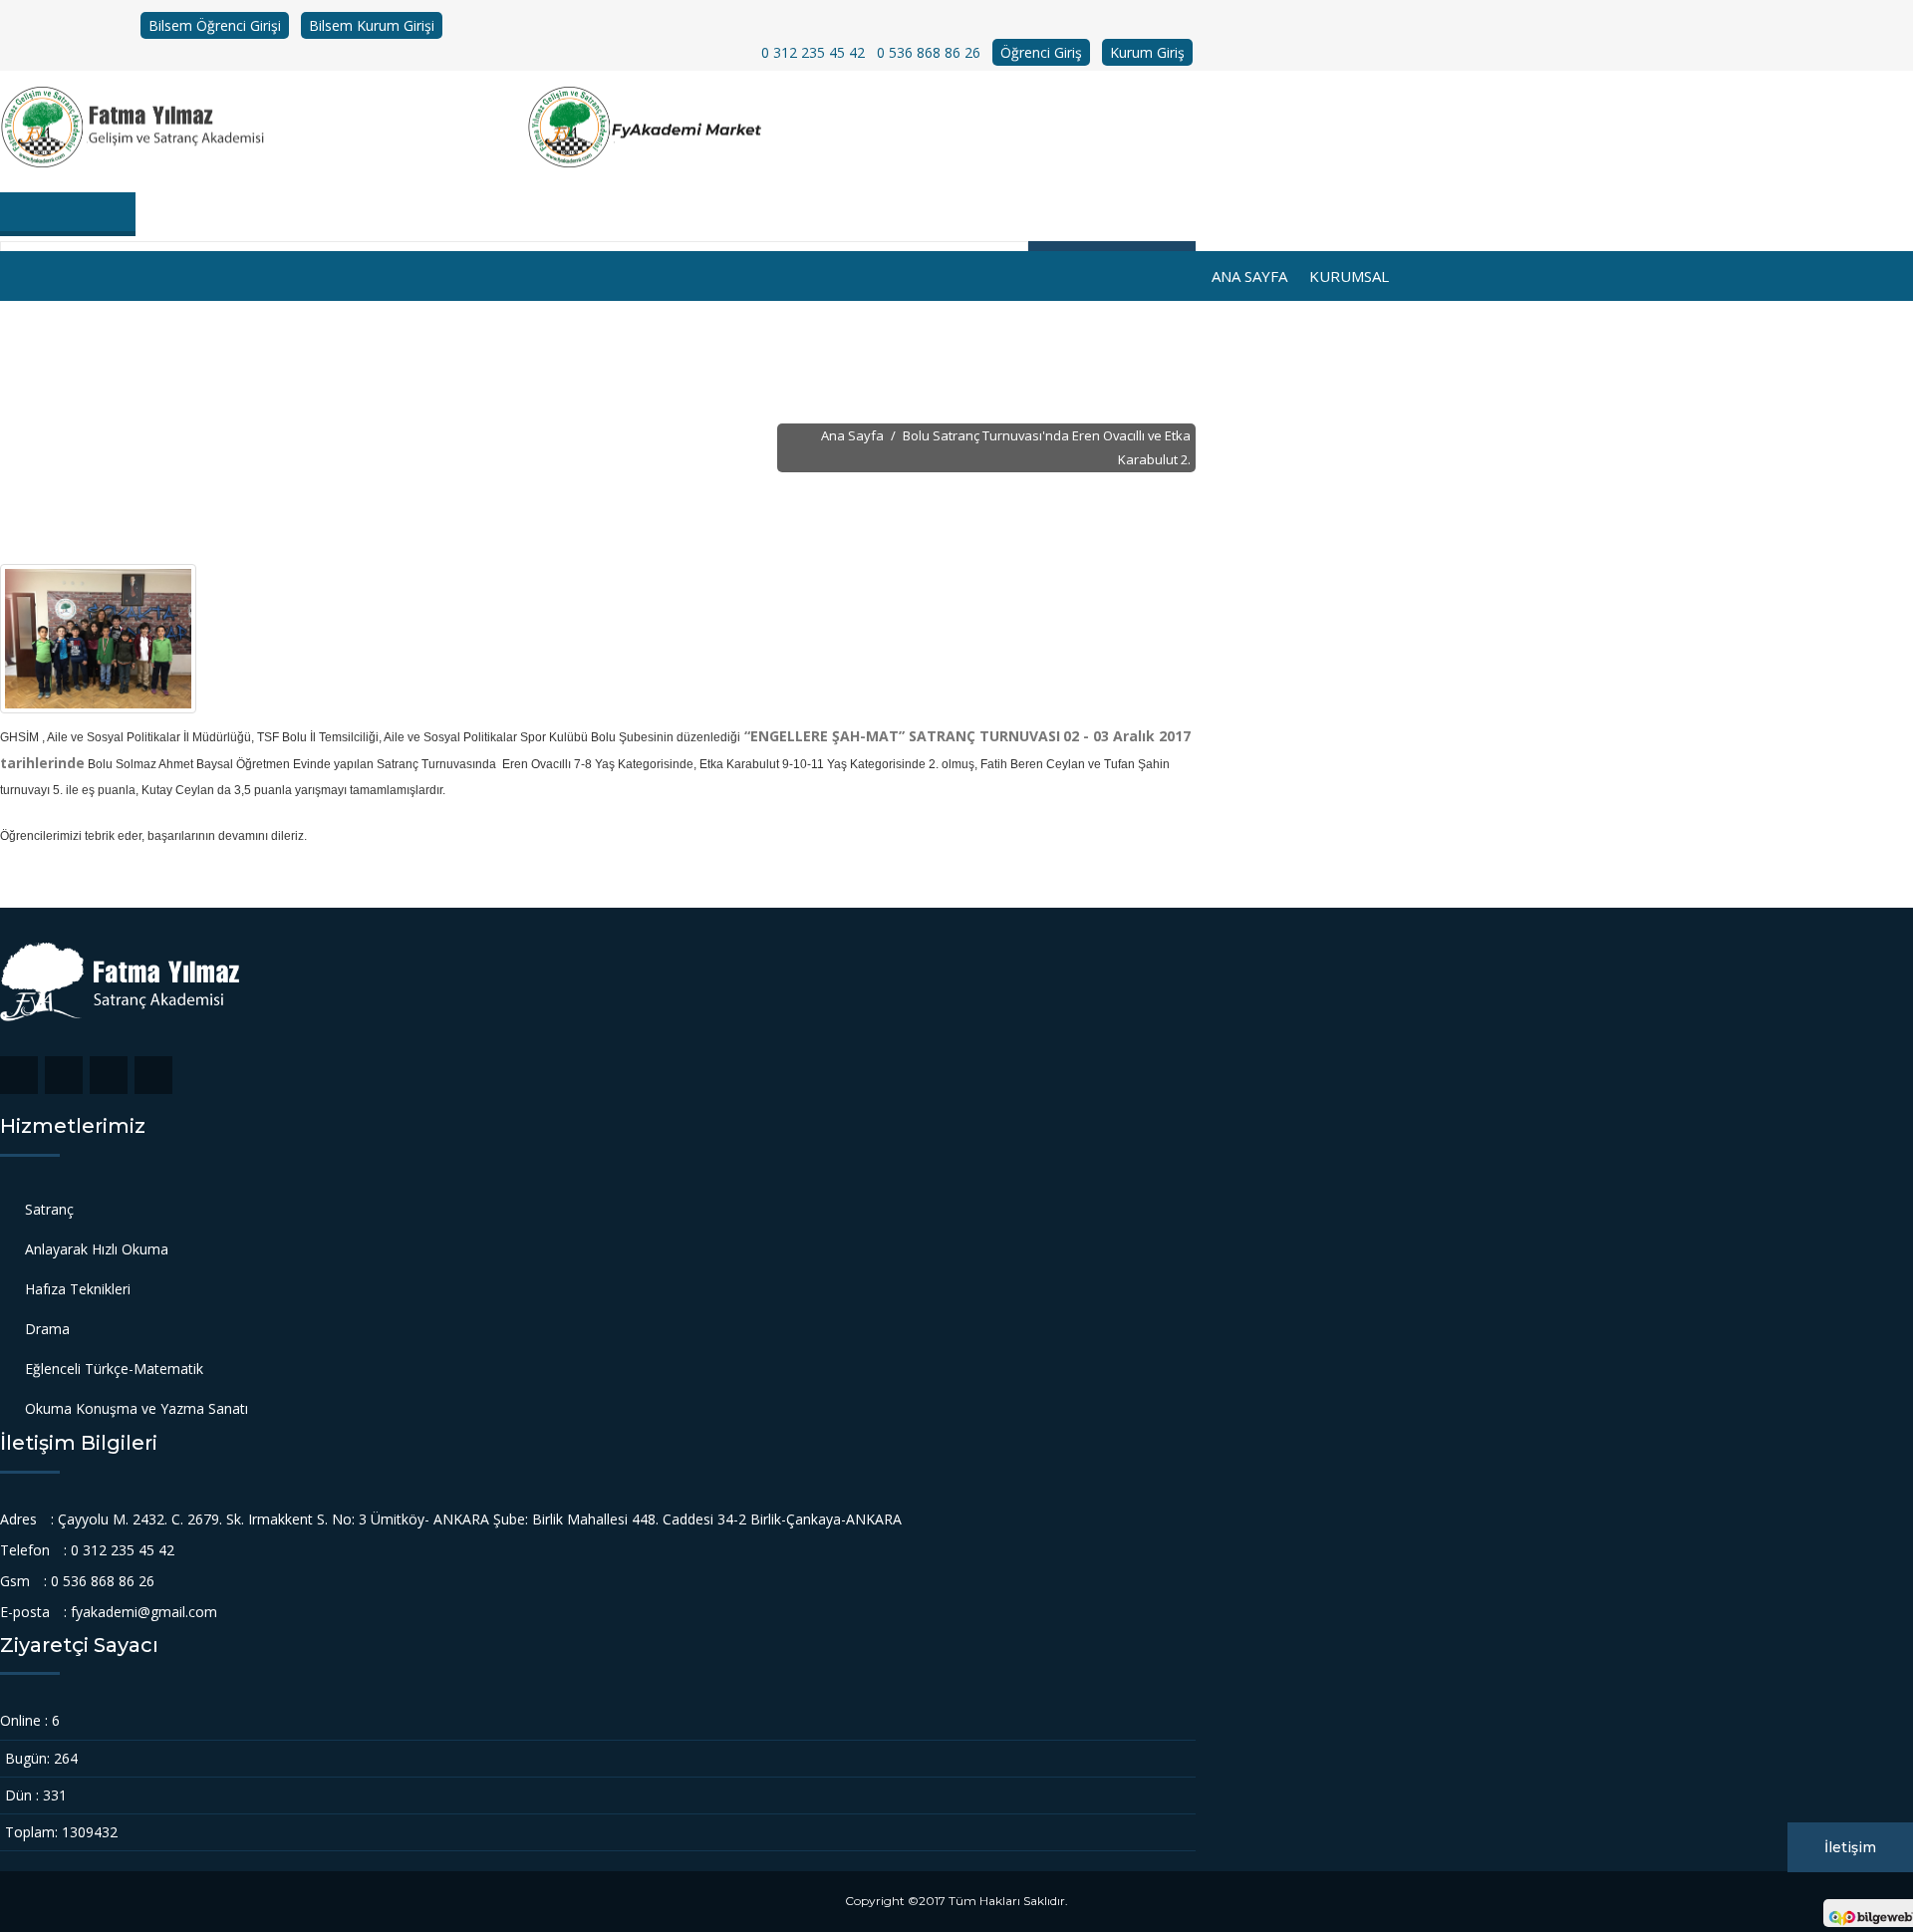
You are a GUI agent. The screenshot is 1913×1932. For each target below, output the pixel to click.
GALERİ (1179, 326)
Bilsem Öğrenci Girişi (215, 25)
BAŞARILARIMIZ (719, 326)
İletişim (1850, 1847)
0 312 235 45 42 (813, 52)
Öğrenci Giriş (1041, 52)
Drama (47, 1329)
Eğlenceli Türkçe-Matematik (114, 1369)
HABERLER (1093, 326)
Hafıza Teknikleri (78, 1289)
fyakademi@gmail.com (144, 1612)
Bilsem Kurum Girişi (372, 25)
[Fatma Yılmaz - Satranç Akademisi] (264, 128)
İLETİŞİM (1256, 326)
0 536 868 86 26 (929, 52)
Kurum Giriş (1147, 52)
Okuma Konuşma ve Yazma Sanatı (137, 1408)
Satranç (49, 1209)
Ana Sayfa (1249, 276)
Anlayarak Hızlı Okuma (97, 1249)
